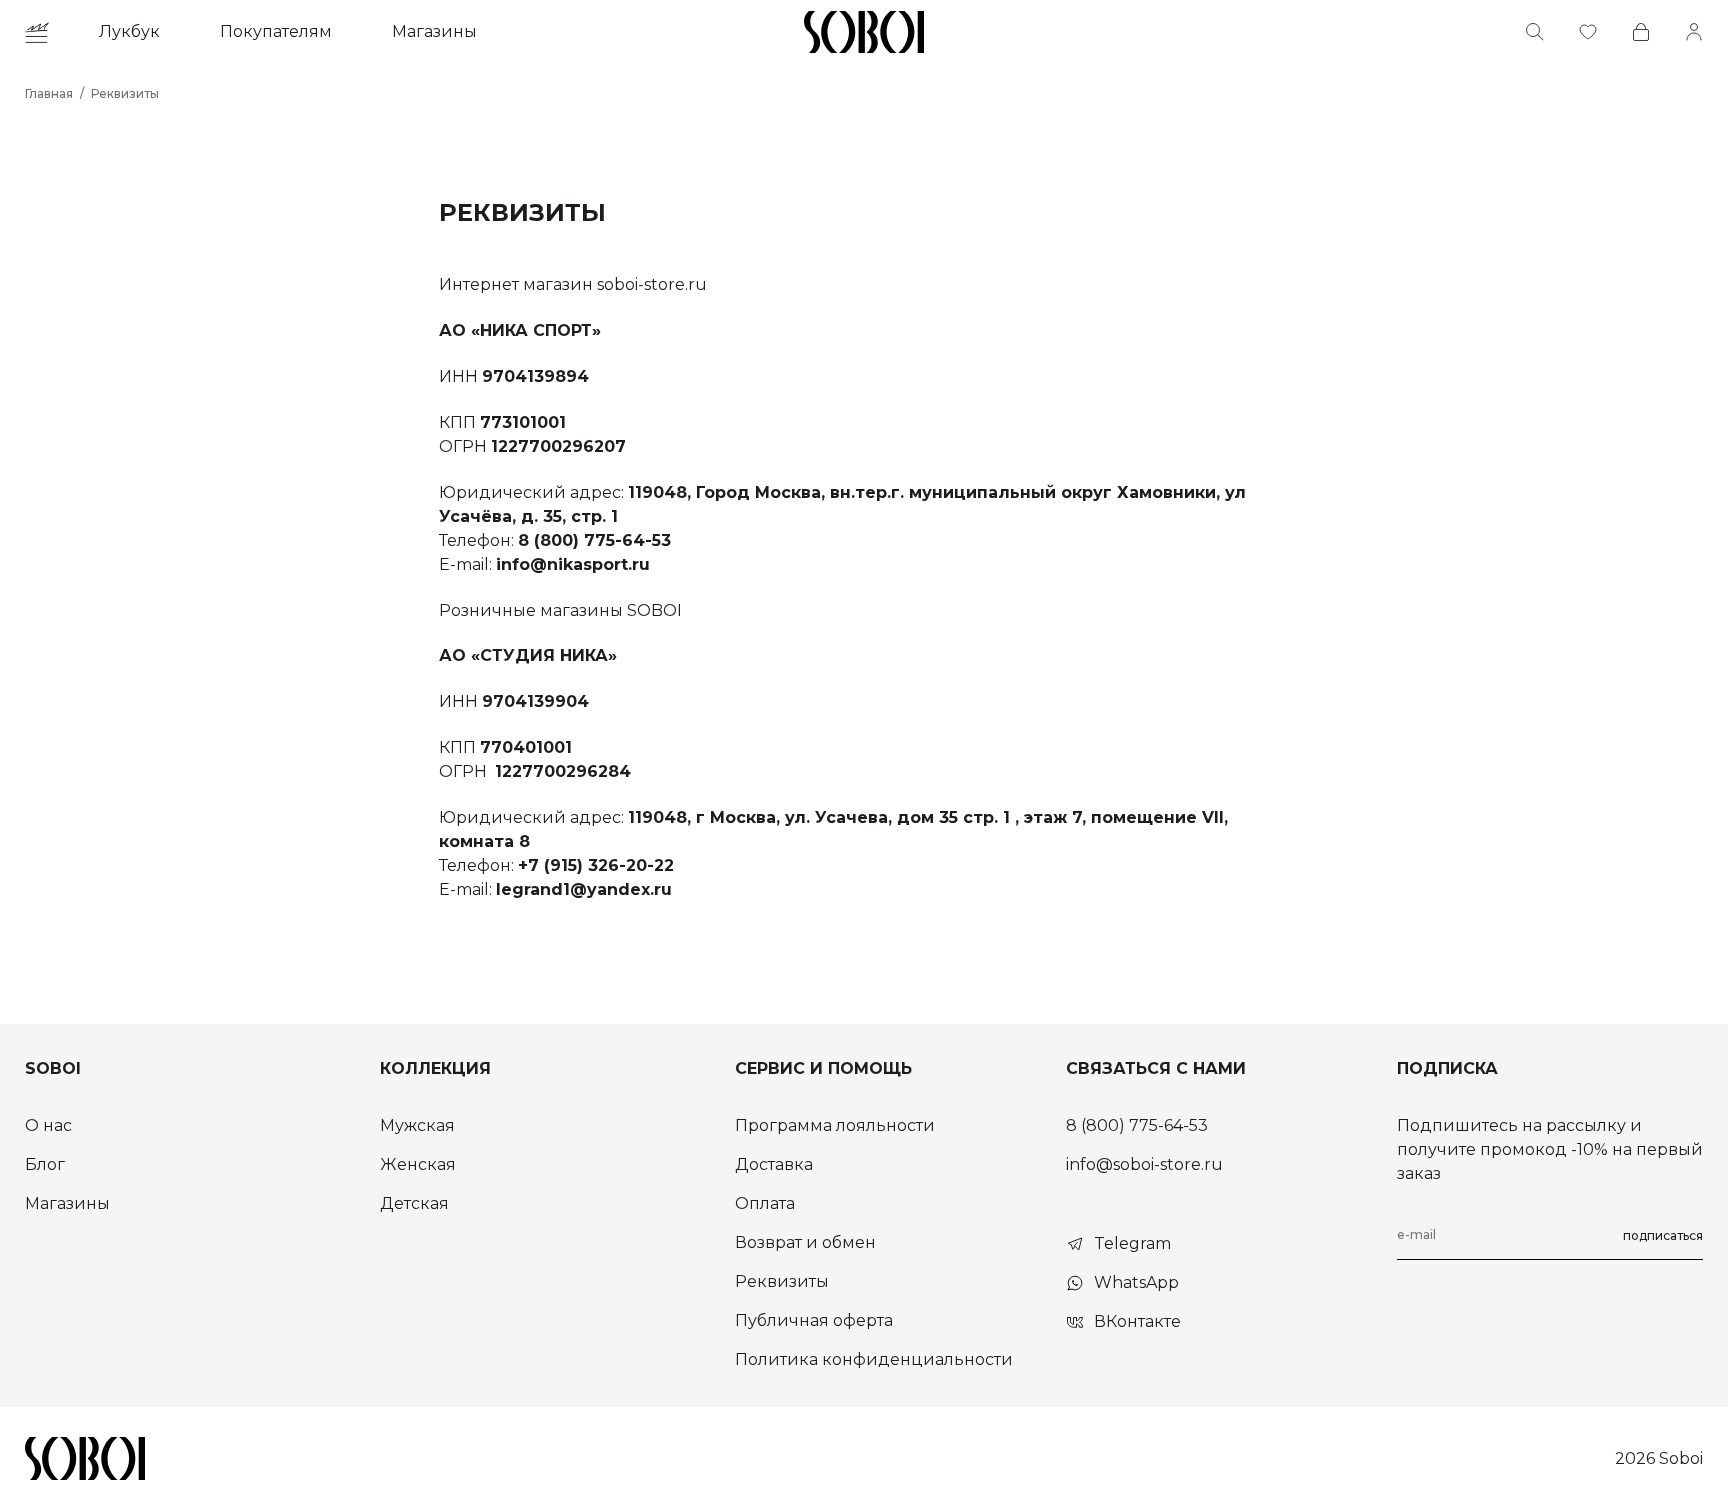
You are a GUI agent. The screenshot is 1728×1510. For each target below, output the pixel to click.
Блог (45, 1164)
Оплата (765, 1203)
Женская (418, 1164)
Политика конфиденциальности (874, 1359)
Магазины (434, 31)
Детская (414, 1203)
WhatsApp (1136, 1282)
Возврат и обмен (805, 1242)
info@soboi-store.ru (1144, 1164)
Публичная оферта (814, 1320)
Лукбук (129, 31)
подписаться (1663, 1235)
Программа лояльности (835, 1125)
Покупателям (276, 31)
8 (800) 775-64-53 (1137, 1125)
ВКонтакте (1137, 1321)
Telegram (1132, 1243)
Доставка (774, 1164)
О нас (48, 1125)
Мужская (417, 1125)
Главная (49, 93)
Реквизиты (125, 93)
